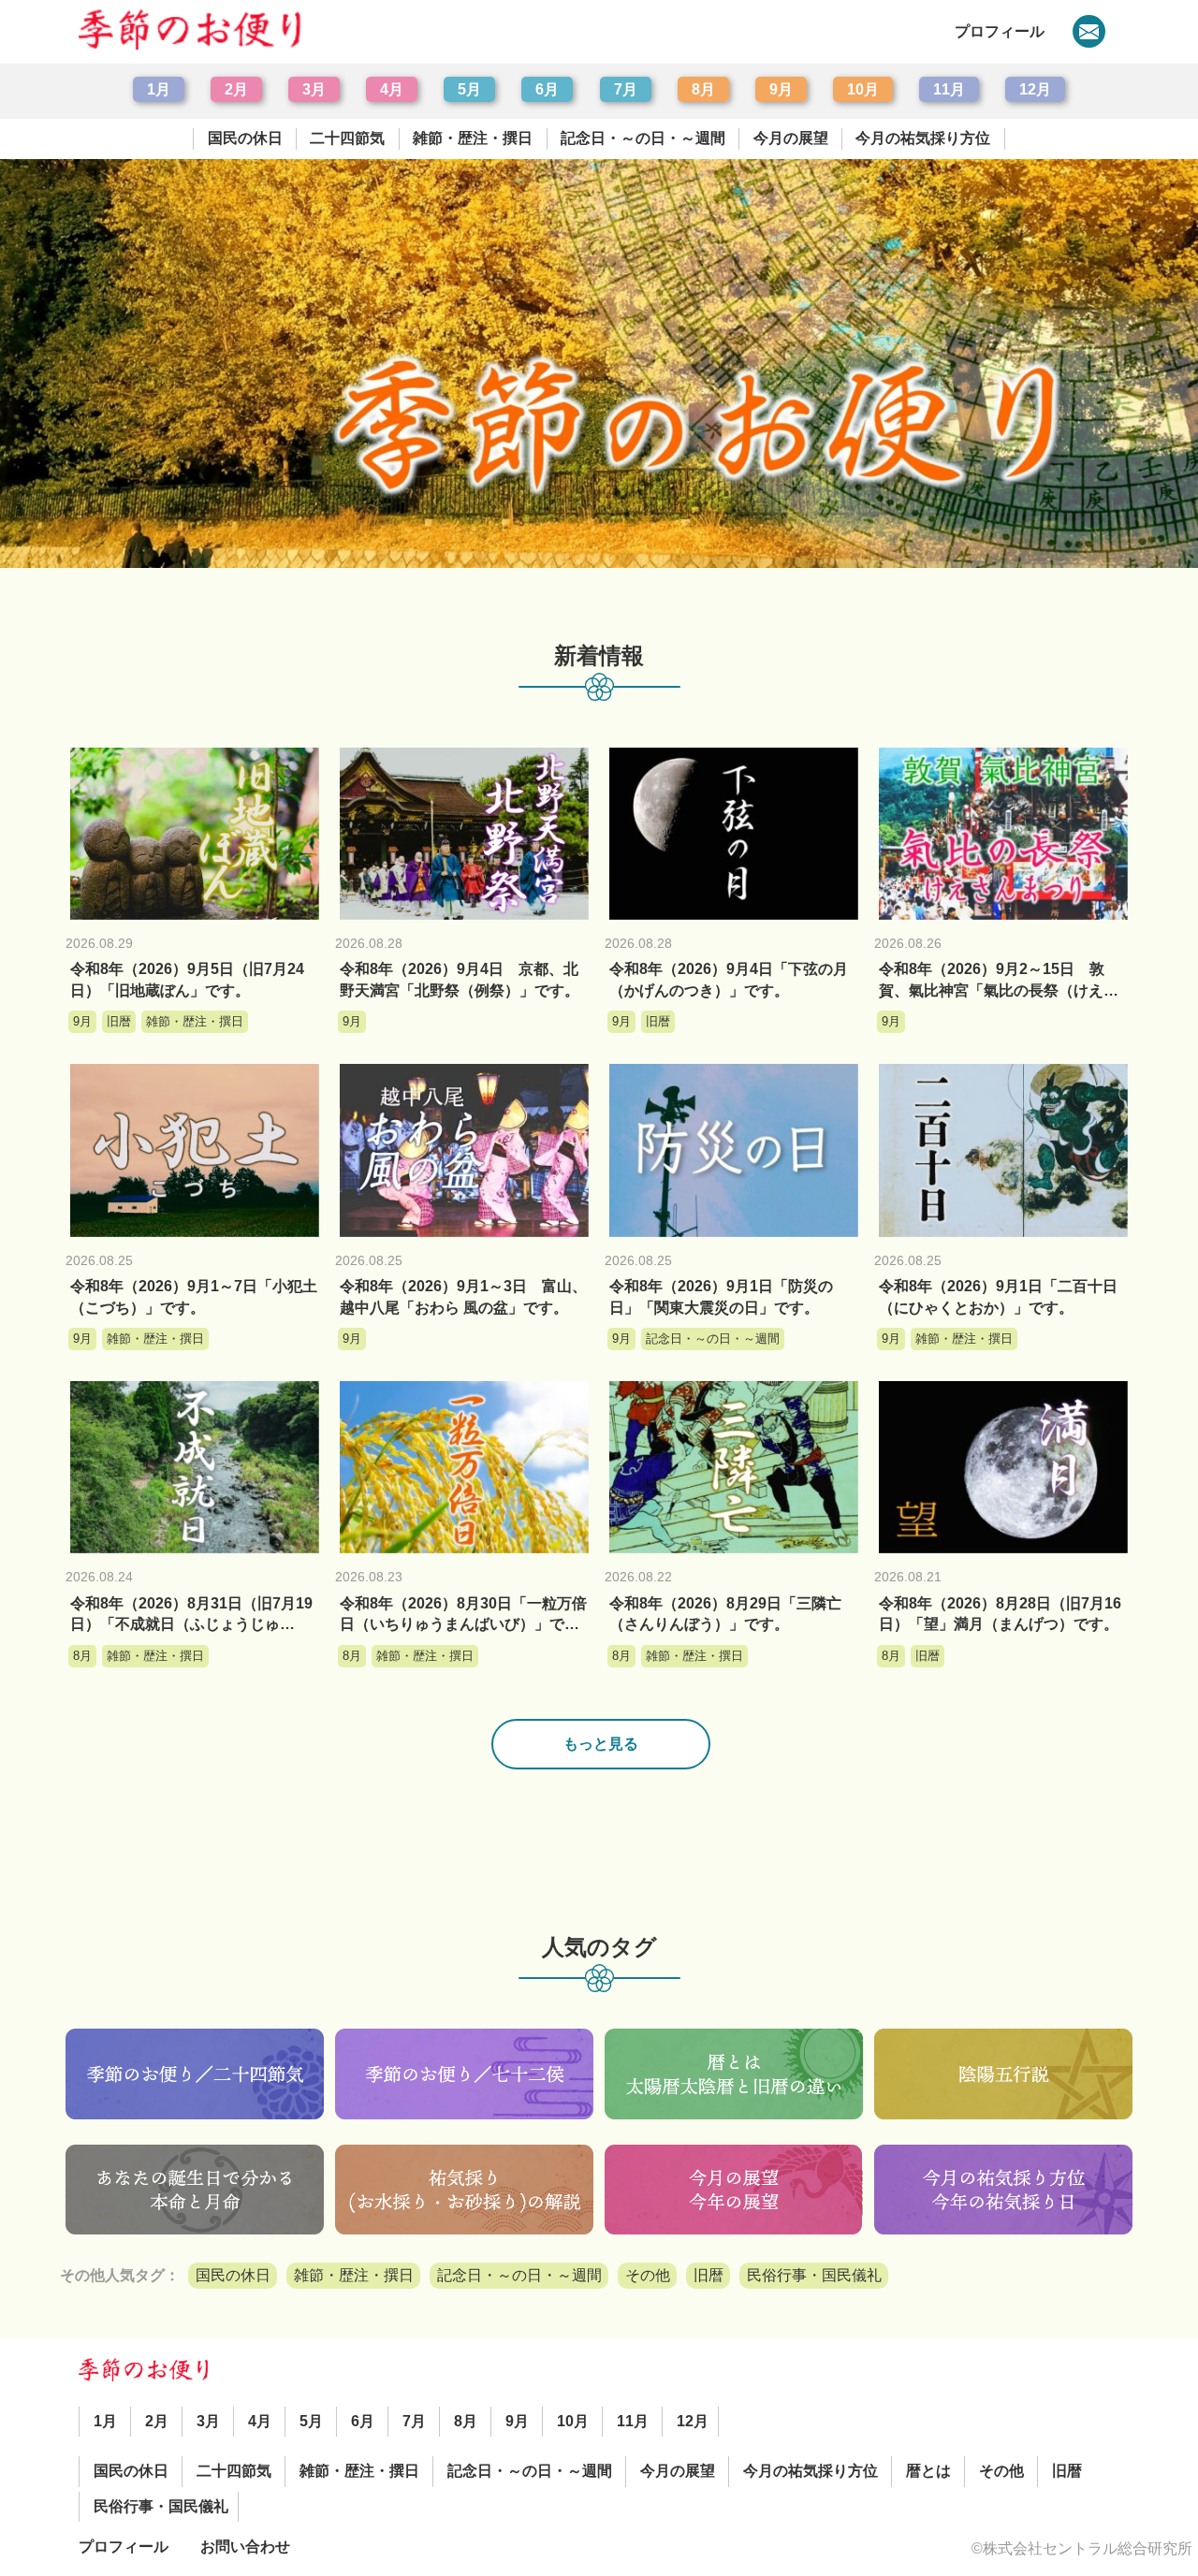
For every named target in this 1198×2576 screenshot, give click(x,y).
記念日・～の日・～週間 (643, 138)
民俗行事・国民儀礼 (814, 2275)
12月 (1035, 89)
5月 (469, 89)
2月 (236, 89)
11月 (949, 89)
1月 (159, 89)
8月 (703, 89)
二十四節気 (347, 138)
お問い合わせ (245, 2547)
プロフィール (1000, 31)
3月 (314, 89)
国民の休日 (245, 138)
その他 (648, 2275)
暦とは (928, 2471)
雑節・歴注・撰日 (473, 138)
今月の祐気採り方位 (923, 138)
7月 (626, 89)
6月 (547, 89)
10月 (863, 89)
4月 (392, 89)
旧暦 (709, 2275)
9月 (781, 89)
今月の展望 (791, 138)
